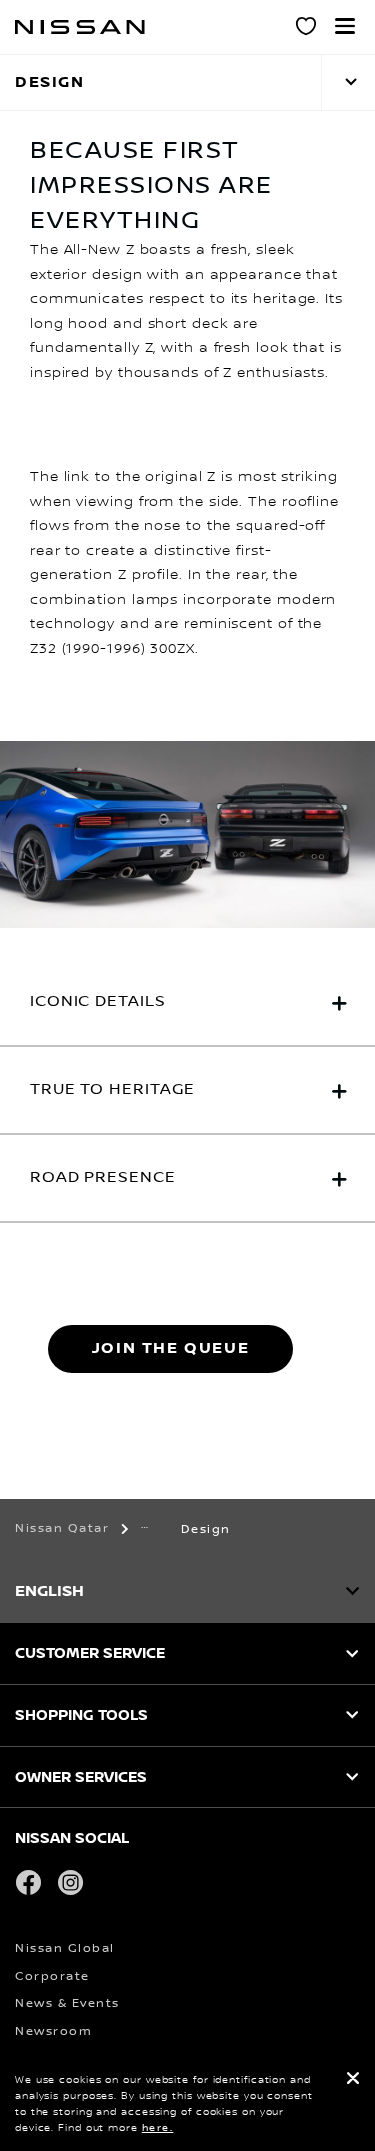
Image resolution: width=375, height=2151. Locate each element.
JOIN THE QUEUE (170, 1348)
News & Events (67, 2003)
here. (158, 2127)
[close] (353, 2080)
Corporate (52, 1976)
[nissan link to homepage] (80, 27)
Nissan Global (65, 1948)
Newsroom (53, 2031)
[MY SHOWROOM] (307, 29)
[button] (345, 26)
